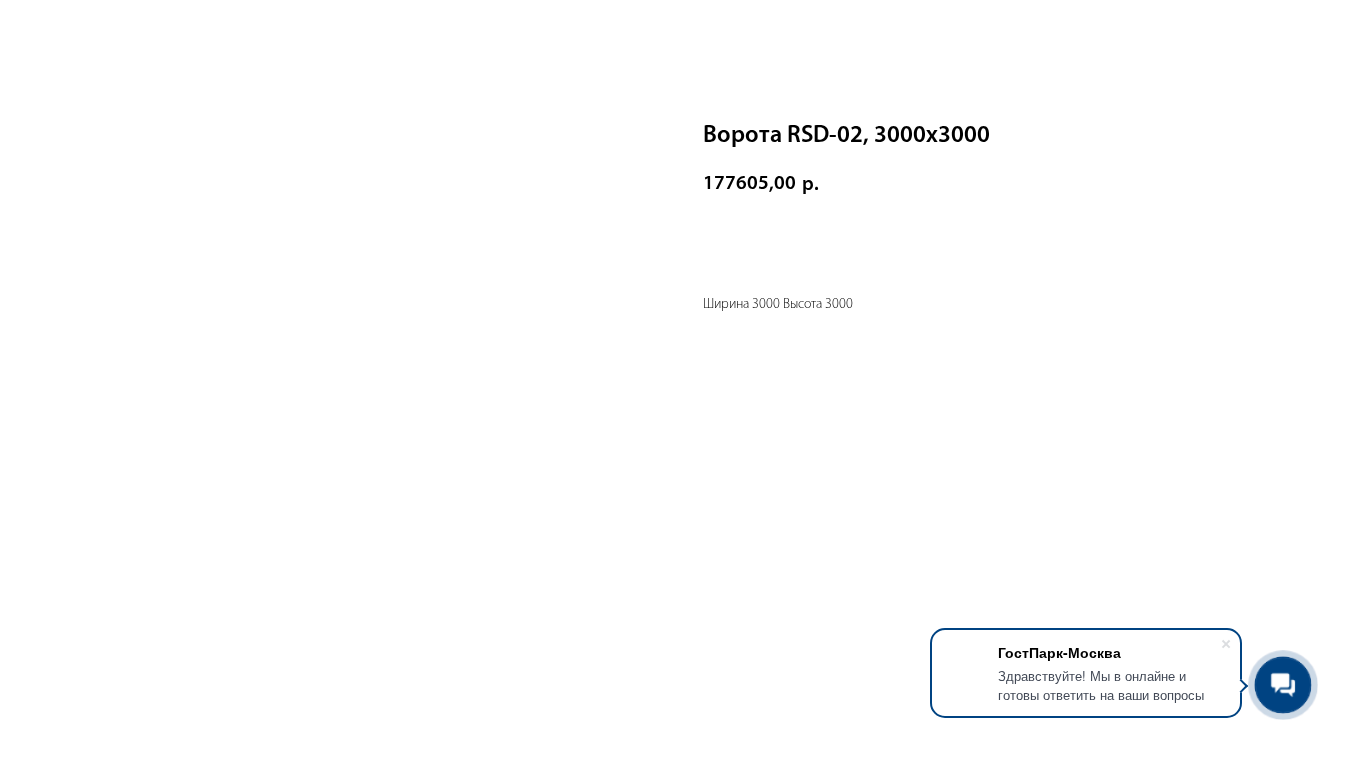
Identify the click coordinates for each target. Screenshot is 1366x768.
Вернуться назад (89, 30)
